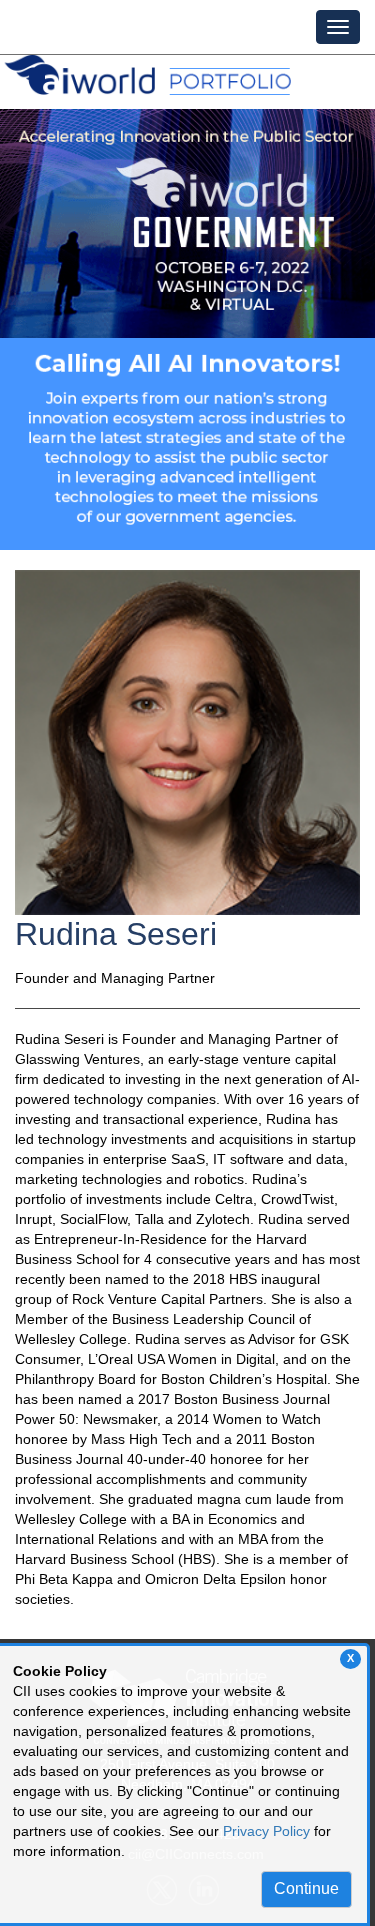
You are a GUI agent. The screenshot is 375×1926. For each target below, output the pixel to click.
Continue (306, 1888)
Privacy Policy (266, 1831)
